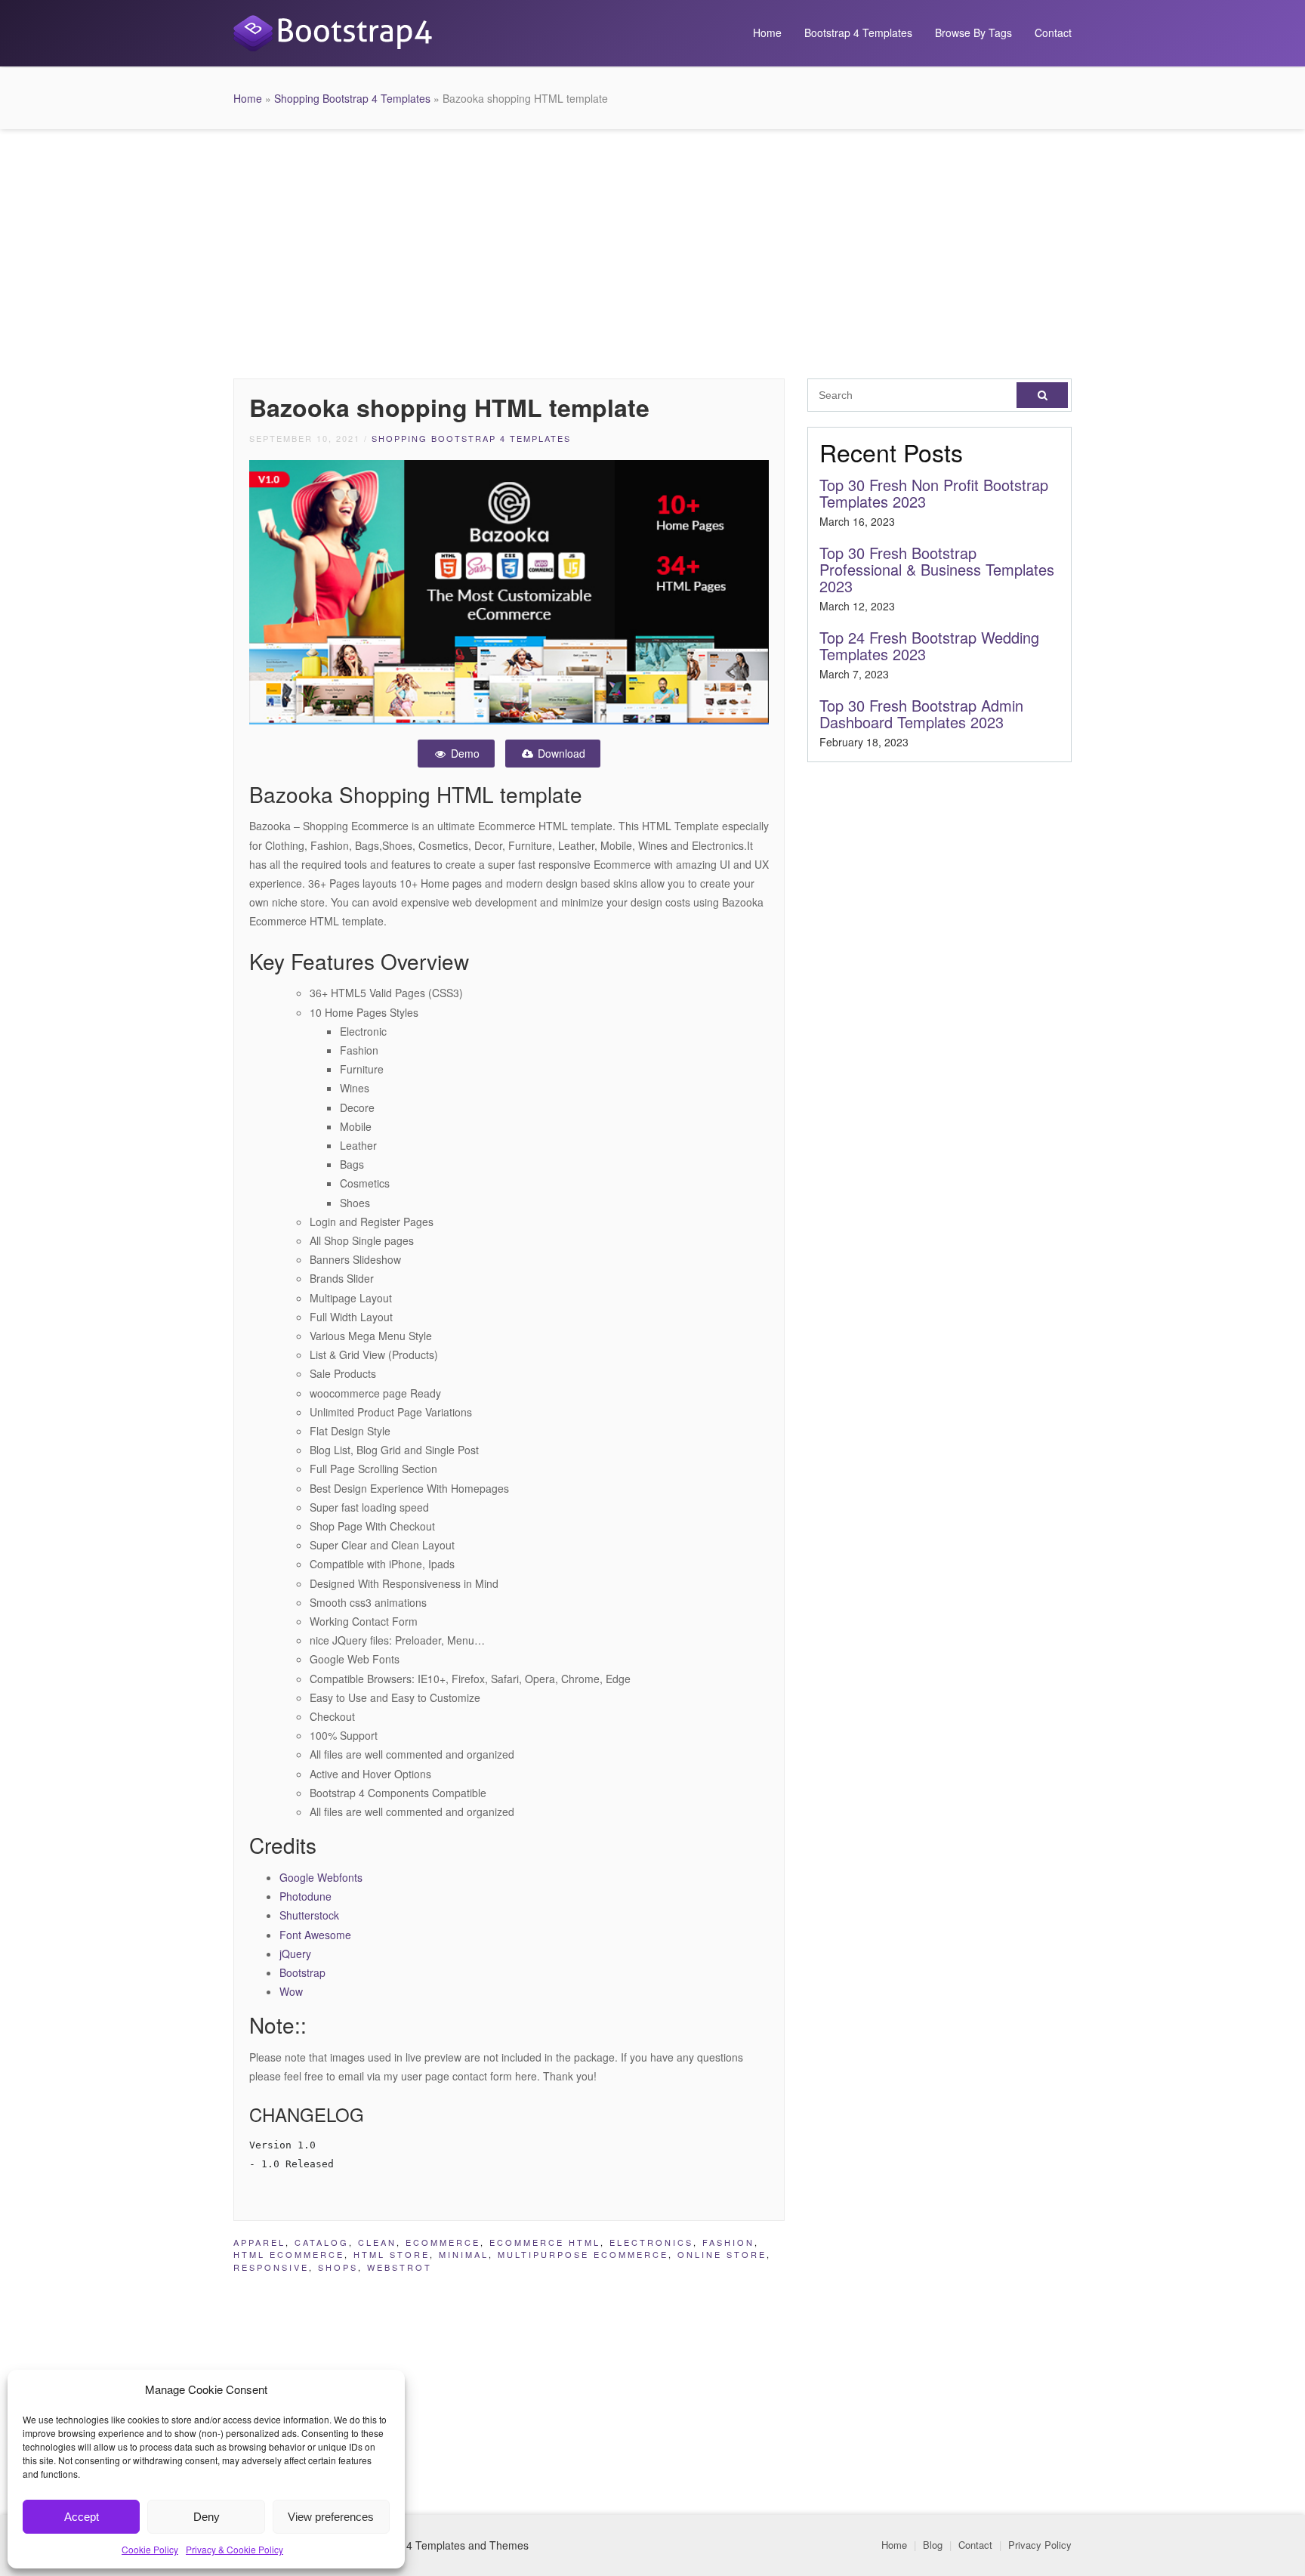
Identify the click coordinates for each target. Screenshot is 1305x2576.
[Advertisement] (652, 250)
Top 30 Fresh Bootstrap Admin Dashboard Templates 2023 (921, 713)
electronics (651, 2242)
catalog (322, 2242)
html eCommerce (289, 2254)
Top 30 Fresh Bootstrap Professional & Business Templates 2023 (937, 569)
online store (722, 2254)
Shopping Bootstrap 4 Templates (352, 98)
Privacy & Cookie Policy (234, 2549)
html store (392, 2254)
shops (338, 2267)
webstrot (400, 2267)
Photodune (305, 1896)
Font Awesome (315, 1935)
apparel (259, 2242)
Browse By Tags (973, 32)
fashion (728, 2242)
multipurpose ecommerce (583, 2254)
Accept (82, 2517)
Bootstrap (302, 1972)
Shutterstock (309, 1915)
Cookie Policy (150, 2549)
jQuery (295, 1954)
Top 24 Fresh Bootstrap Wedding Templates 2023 (929, 646)
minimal (464, 2254)
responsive (271, 2267)
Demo (464, 753)
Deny (207, 2517)
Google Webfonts (321, 1877)
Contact (1053, 32)
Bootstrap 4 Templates (858, 32)
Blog (933, 2545)
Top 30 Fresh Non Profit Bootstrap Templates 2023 (934, 493)
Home (767, 32)
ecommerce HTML (545, 2242)
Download (560, 753)
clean (377, 2242)
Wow (291, 1991)
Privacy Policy (1040, 2545)
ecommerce (443, 2242)
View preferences (331, 2517)
